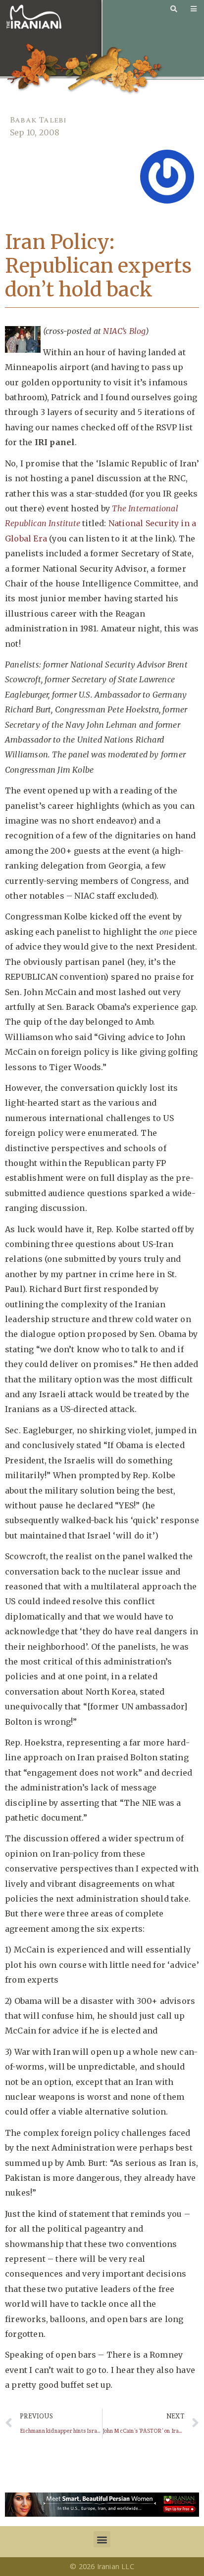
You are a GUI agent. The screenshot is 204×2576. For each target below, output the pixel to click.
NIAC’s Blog (124, 331)
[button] (102, 2539)
